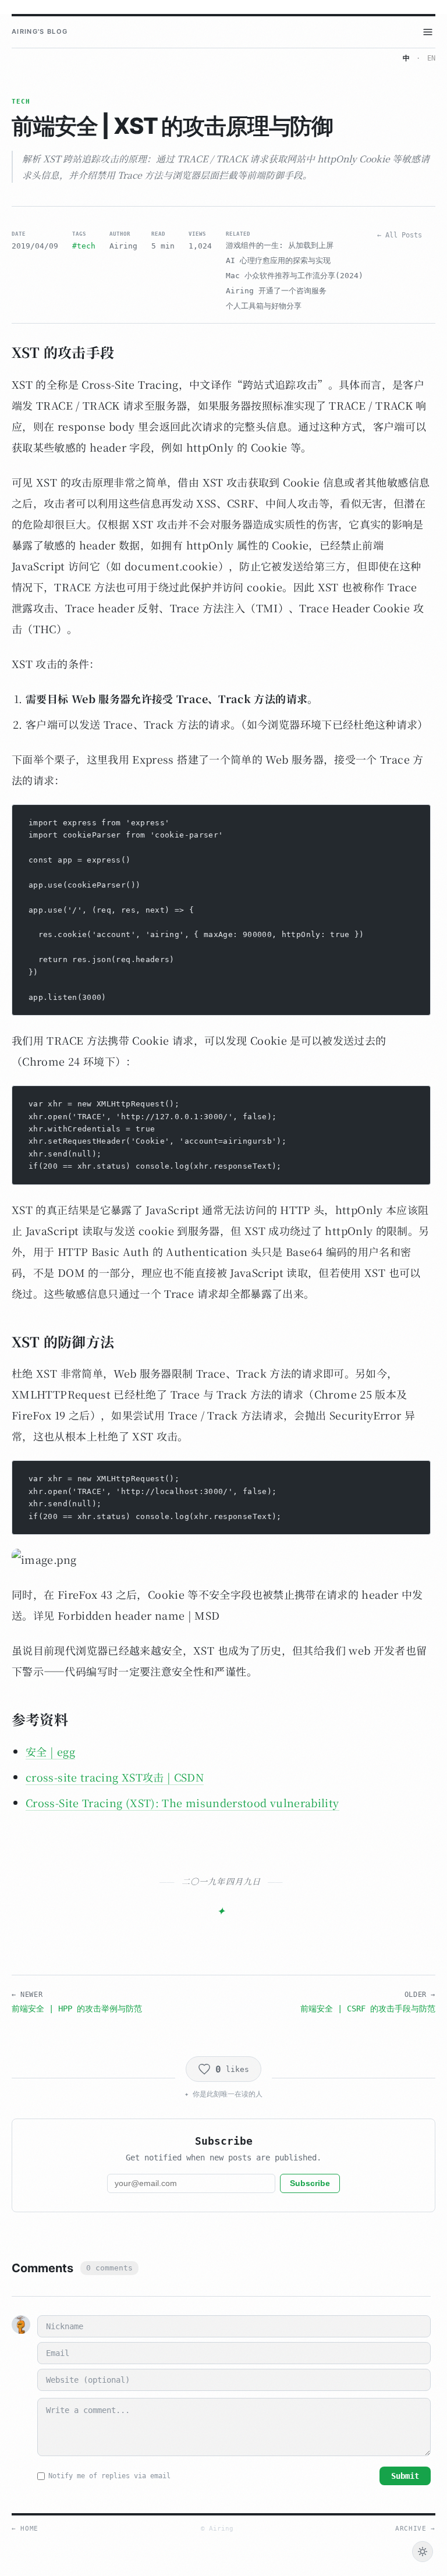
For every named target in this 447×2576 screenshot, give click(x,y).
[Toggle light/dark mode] (423, 2552)
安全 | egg (50, 1751)
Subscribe (310, 2183)
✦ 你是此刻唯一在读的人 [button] (223, 2094)
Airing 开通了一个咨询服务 (276, 291)
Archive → (415, 2529)
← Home (25, 2529)
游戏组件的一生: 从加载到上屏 (280, 245)
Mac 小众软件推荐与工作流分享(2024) (295, 276)
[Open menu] (428, 32)
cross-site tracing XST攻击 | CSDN (115, 1777)
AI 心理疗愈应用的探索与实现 (278, 260)
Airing (123, 246)
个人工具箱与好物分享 (264, 306)
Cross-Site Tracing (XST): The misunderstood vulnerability (182, 1803)
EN (431, 58)
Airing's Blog (40, 31)
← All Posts (400, 235)
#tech (84, 246)
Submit (405, 2476)
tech (21, 102)
